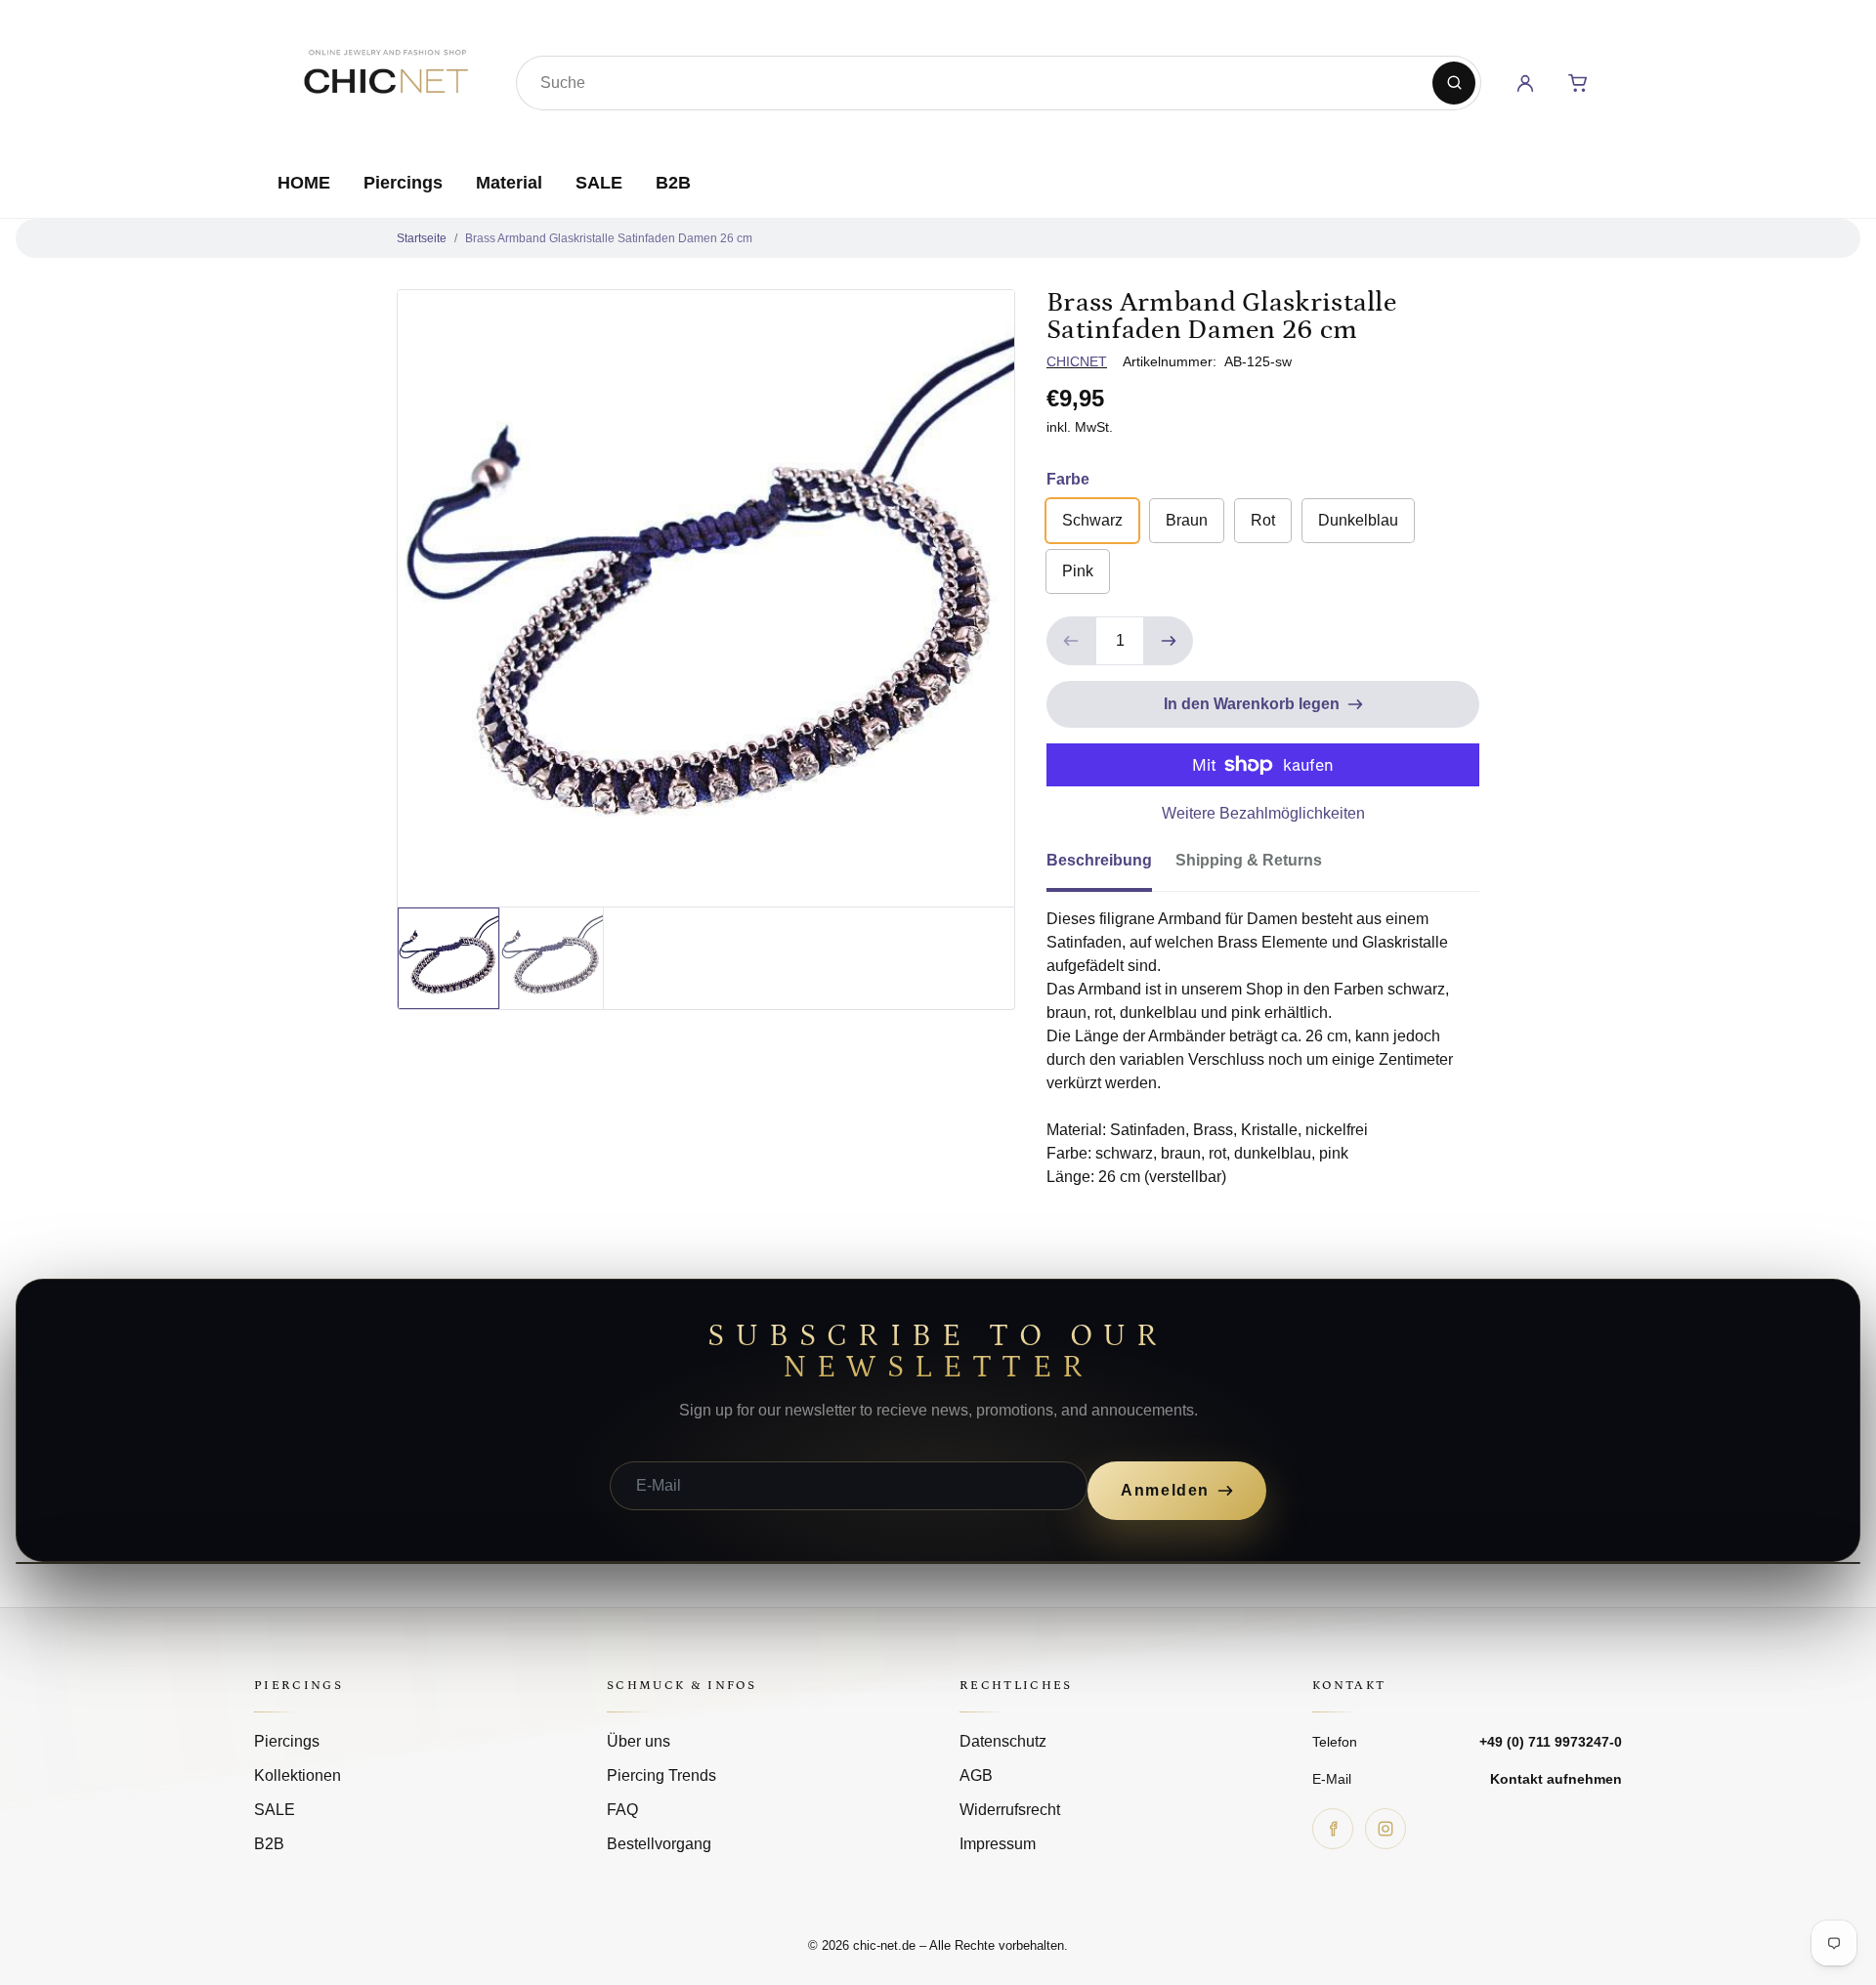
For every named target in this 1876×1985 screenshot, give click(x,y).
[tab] (1111, 866)
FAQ (622, 1810)
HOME (304, 183)
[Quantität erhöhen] (1169, 641)
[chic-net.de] (385, 79)
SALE (599, 183)
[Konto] (1525, 83)
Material (509, 183)
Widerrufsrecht (1010, 1810)
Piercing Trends (661, 1775)
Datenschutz (1003, 1741)
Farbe (1068, 479)
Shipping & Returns (1249, 860)
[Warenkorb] (1578, 83)
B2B (673, 183)
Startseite (422, 238)
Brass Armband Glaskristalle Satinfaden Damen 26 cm (609, 238)
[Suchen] (1454, 83)
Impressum (998, 1844)
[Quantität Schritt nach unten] (1071, 641)
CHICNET (1077, 361)
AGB (976, 1775)
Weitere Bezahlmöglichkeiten (1263, 813)
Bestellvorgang (659, 1844)
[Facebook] (1333, 1829)
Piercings (403, 183)
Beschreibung (1099, 860)
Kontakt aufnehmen (1556, 1779)
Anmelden (1165, 1490)
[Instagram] (1386, 1829)
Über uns (639, 1741)
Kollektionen (298, 1775)
